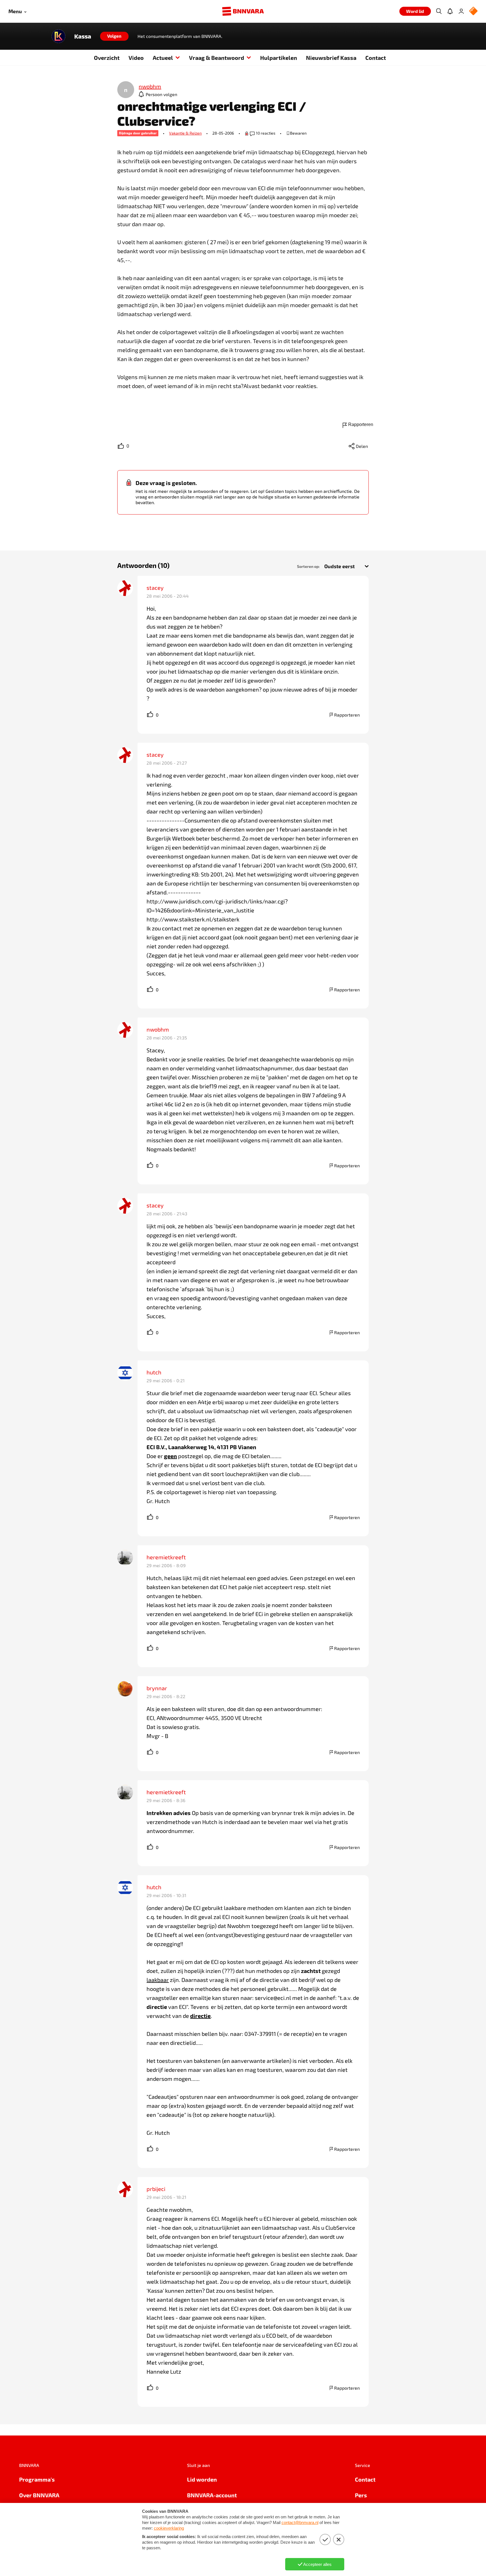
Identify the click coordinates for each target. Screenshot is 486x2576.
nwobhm (158, 1029)
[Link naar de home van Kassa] (58, 36)
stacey (155, 588)
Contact (376, 58)
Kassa (83, 36)
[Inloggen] (461, 11)
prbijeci (156, 2189)
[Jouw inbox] (450, 11)
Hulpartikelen (279, 58)
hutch (154, 1372)
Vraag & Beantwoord (217, 58)
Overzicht (107, 58)
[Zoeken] (439, 11)
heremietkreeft (166, 1557)
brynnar (157, 1688)
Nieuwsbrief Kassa (331, 58)
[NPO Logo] (473, 11)
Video (136, 58)
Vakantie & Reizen (185, 133)
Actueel (163, 58)
